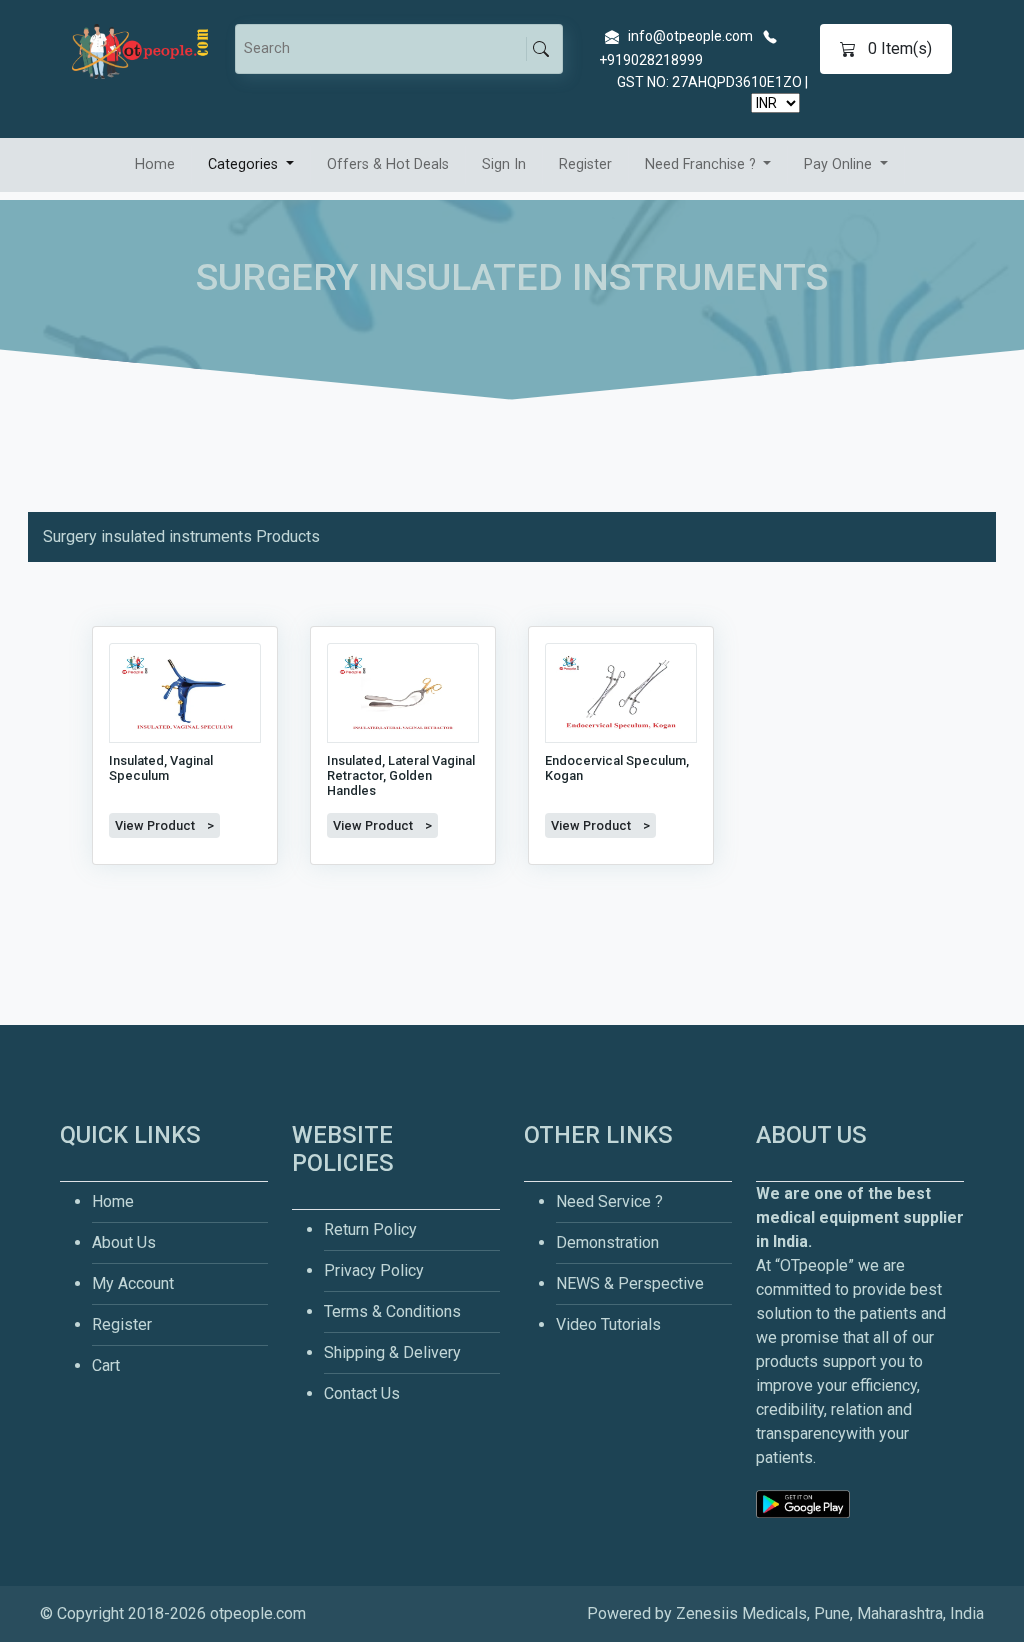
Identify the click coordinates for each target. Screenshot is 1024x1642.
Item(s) (900, 48)
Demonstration (607, 1242)
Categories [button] (245, 164)
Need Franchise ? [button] (702, 164)
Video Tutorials (608, 1324)
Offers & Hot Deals (388, 164)
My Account (133, 1283)
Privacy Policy (374, 1270)
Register (585, 164)
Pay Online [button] (840, 164)
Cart (106, 1365)
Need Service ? (609, 1201)
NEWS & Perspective (630, 1283)
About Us (124, 1242)
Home (155, 164)
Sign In (504, 164)
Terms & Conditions (392, 1311)
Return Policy (370, 1229)
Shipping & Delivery (392, 1352)
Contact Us (362, 1393)
